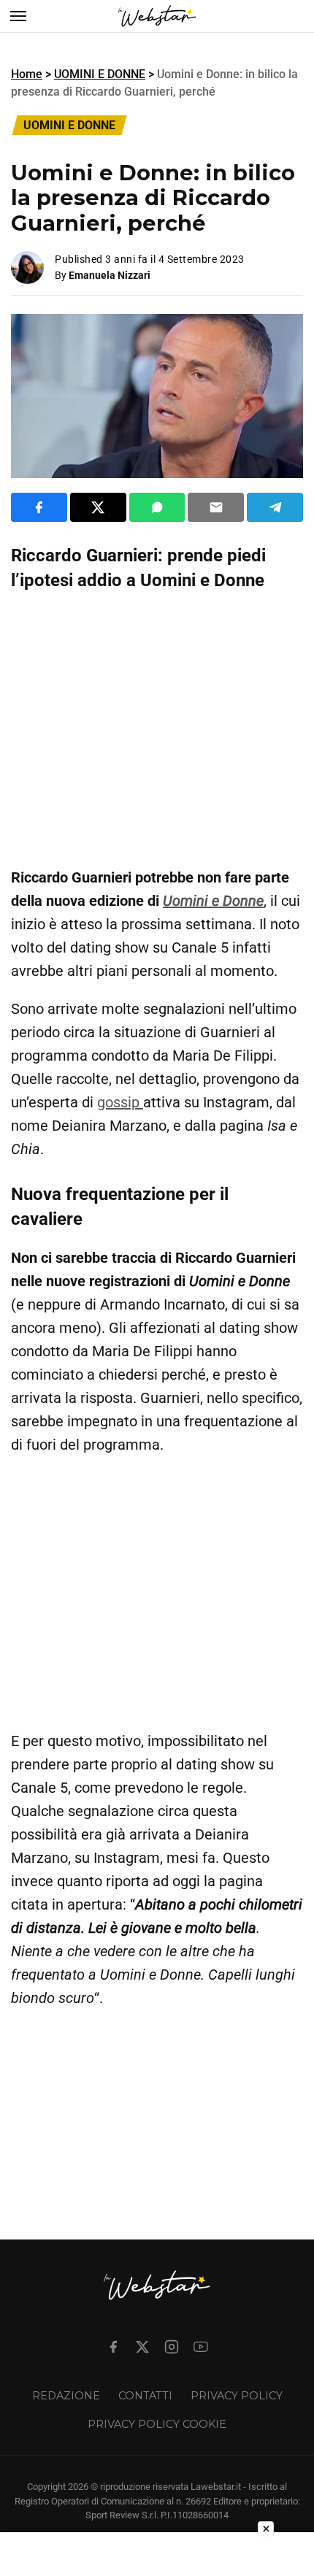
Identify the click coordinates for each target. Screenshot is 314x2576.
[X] (142, 2347)
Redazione (66, 2396)
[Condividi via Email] (216, 507)
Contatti (145, 2396)
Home (27, 74)
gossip (120, 1102)
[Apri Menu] (18, 16)
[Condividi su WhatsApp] (157, 507)
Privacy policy (237, 2396)
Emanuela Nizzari (110, 275)
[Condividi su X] (98, 507)
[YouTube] (201, 2347)
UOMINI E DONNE (100, 74)
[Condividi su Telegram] (275, 507)
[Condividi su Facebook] (39, 507)
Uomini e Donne (213, 901)
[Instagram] (172, 2347)
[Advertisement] (157, 729)
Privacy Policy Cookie (157, 2424)
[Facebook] (113, 2347)
